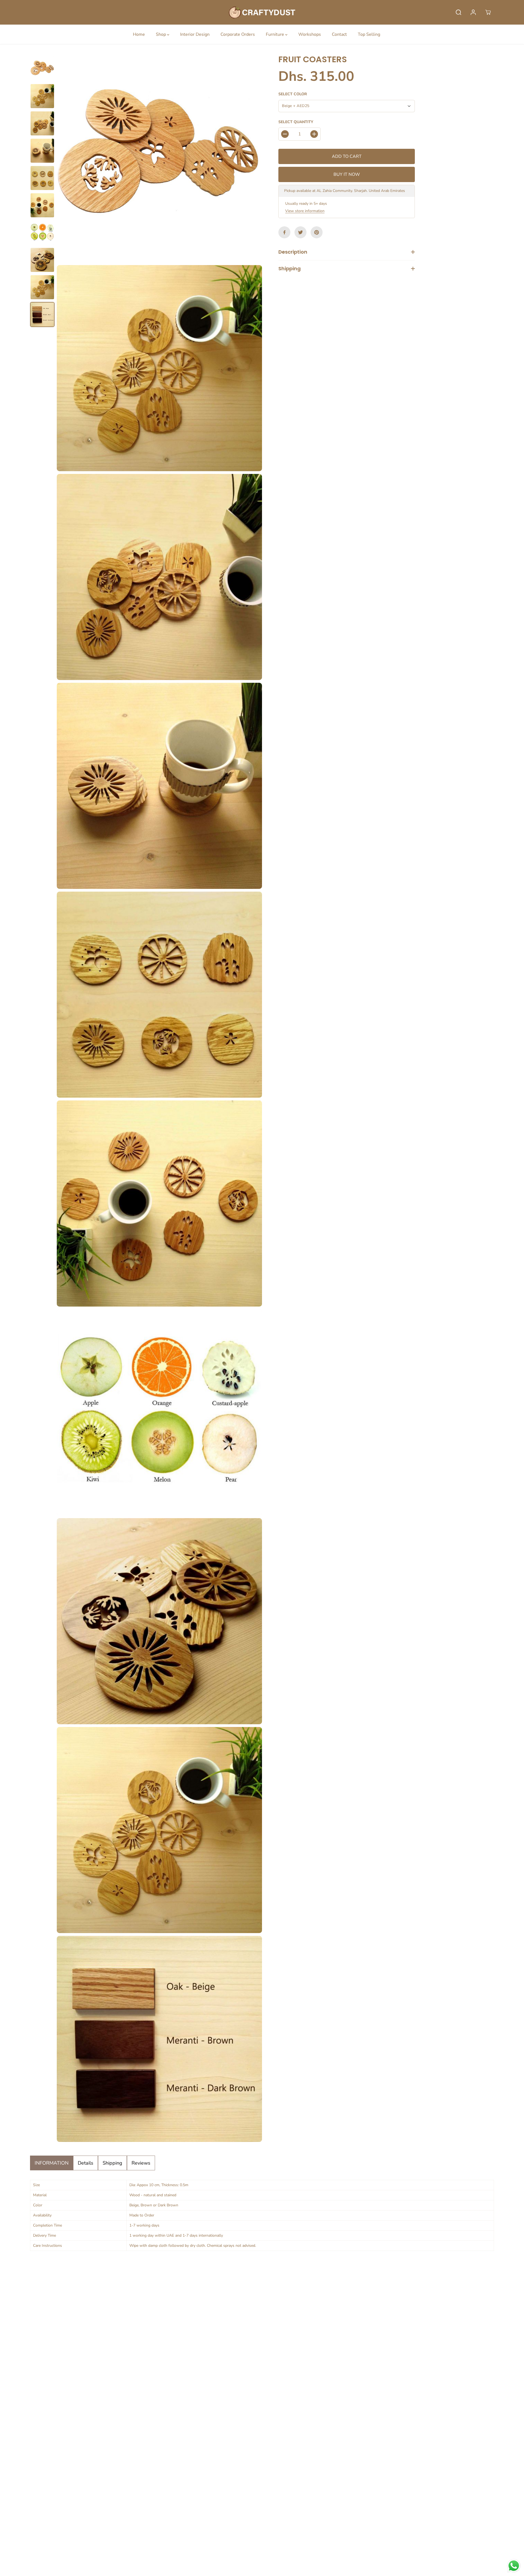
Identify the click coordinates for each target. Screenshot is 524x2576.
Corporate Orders (238, 34)
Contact (339, 34)
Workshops (310, 34)
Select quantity (296, 122)
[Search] (458, 12)
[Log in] (473, 12)
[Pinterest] (317, 232)
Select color (293, 94)
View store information (305, 211)
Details (86, 2163)
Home (139, 34)
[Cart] (488, 12)
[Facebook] (284, 232)
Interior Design (195, 34)
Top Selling (369, 34)
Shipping (112, 2163)
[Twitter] (300, 232)
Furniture (276, 34)
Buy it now (347, 174)
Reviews (141, 2163)
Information (52, 2163)
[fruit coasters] (159, 159)
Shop (161, 34)
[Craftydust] (262, 12)
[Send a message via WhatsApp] (514, 2566)
